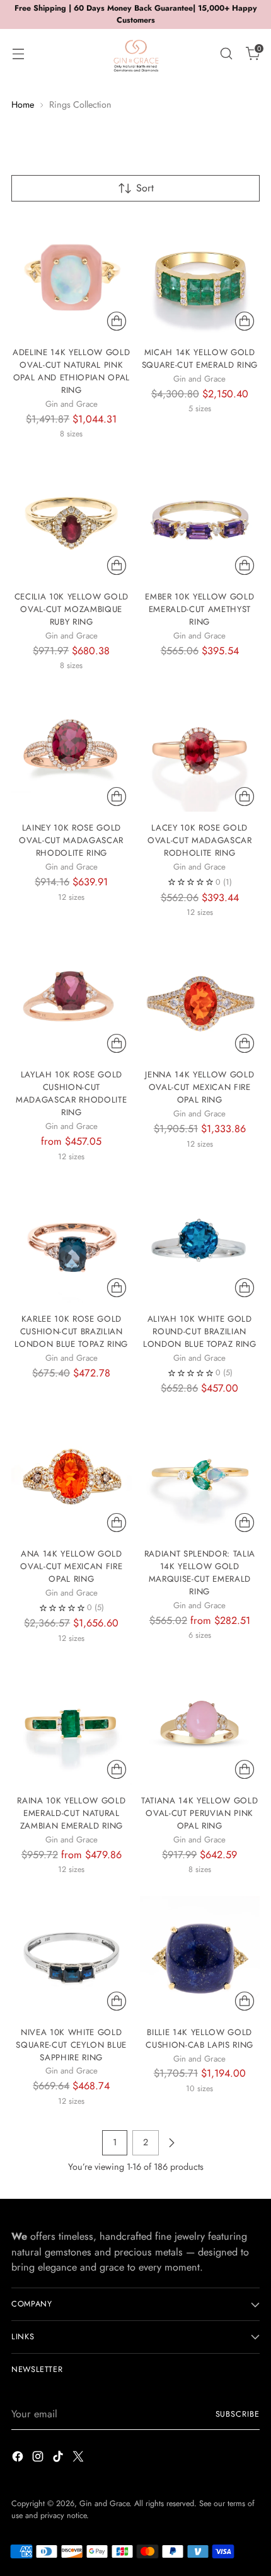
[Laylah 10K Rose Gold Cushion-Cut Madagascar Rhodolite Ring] (72, 999)
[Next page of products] (171, 2143)
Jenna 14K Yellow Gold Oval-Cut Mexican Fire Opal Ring (199, 1087)
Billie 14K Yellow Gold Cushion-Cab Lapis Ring (199, 2039)
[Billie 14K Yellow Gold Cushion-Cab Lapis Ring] (200, 1956)
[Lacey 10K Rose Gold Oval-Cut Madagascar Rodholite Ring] (200, 752)
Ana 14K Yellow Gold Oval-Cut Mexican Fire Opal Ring (71, 1566)
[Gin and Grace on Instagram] (39, 2459)
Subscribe (238, 2414)
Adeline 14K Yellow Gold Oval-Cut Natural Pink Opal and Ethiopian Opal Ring (71, 371)
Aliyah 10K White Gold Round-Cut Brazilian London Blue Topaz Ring (200, 1331)
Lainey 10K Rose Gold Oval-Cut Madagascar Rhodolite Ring (71, 840)
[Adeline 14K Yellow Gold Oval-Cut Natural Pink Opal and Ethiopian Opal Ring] (72, 277)
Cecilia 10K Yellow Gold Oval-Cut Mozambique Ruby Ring (72, 609)
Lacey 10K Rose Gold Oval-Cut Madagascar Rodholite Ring (200, 840)
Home (23, 105)
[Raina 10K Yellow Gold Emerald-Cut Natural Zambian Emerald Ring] (72, 1724)
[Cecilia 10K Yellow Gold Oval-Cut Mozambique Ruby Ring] (72, 520)
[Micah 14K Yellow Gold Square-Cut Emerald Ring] (200, 277)
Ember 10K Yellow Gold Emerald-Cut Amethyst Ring (199, 609)
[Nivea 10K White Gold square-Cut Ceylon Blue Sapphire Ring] (72, 1956)
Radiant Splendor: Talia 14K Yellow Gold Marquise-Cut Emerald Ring (200, 1573)
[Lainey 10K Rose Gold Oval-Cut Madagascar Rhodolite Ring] (72, 752)
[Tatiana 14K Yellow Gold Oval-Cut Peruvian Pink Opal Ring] (200, 1724)
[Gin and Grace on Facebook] (19, 2459)
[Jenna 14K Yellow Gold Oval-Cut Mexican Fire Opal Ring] (200, 999)
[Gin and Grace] (135, 54)
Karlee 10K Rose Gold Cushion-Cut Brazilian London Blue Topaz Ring (71, 1331)
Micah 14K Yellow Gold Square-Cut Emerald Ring (200, 359)
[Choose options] (117, 321)
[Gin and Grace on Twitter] (79, 2459)
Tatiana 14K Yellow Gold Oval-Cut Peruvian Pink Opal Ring (199, 1813)
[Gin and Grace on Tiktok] (59, 2459)
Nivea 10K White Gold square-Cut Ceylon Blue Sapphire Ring (71, 2045)
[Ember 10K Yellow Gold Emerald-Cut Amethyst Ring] (200, 520)
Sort (145, 188)
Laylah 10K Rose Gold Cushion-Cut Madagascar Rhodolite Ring (71, 1093)
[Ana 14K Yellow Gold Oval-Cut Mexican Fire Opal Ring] (72, 1478)
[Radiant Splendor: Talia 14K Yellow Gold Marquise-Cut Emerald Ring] (200, 1478)
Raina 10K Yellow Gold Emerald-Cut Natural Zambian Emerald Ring (71, 1813)
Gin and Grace (104, 2504)
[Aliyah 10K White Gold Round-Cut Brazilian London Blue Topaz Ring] (200, 1243)
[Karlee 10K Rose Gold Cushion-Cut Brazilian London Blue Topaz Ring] (72, 1243)
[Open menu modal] (18, 53)
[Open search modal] (226, 53)
